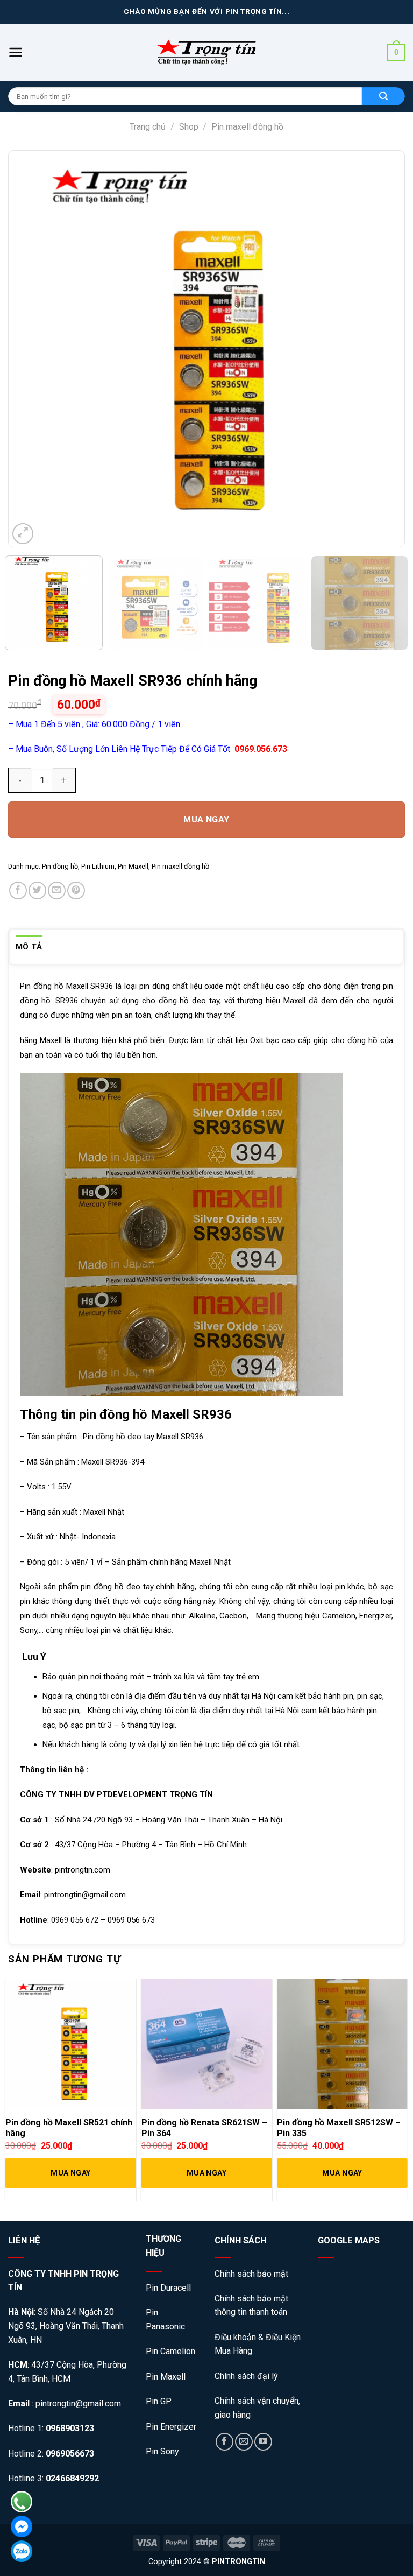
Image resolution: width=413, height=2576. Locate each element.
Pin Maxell (133, 866)
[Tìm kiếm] (383, 96)
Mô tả (29, 947)
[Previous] (35, 349)
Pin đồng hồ (60, 866)
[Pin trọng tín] (206, 52)
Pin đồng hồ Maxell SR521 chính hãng (69, 2128)
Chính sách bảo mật (252, 2274)
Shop (189, 127)
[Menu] (16, 52)
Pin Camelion (170, 2351)
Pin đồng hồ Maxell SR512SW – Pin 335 (339, 2128)
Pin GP (159, 2401)
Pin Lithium (98, 866)
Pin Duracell (168, 2288)
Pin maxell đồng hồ (247, 127)
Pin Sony (162, 2451)
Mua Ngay (206, 819)
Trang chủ (148, 127)
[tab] (29, 947)
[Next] (378, 349)
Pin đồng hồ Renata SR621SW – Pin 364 (204, 2128)
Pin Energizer (171, 2427)
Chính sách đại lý (246, 2376)
